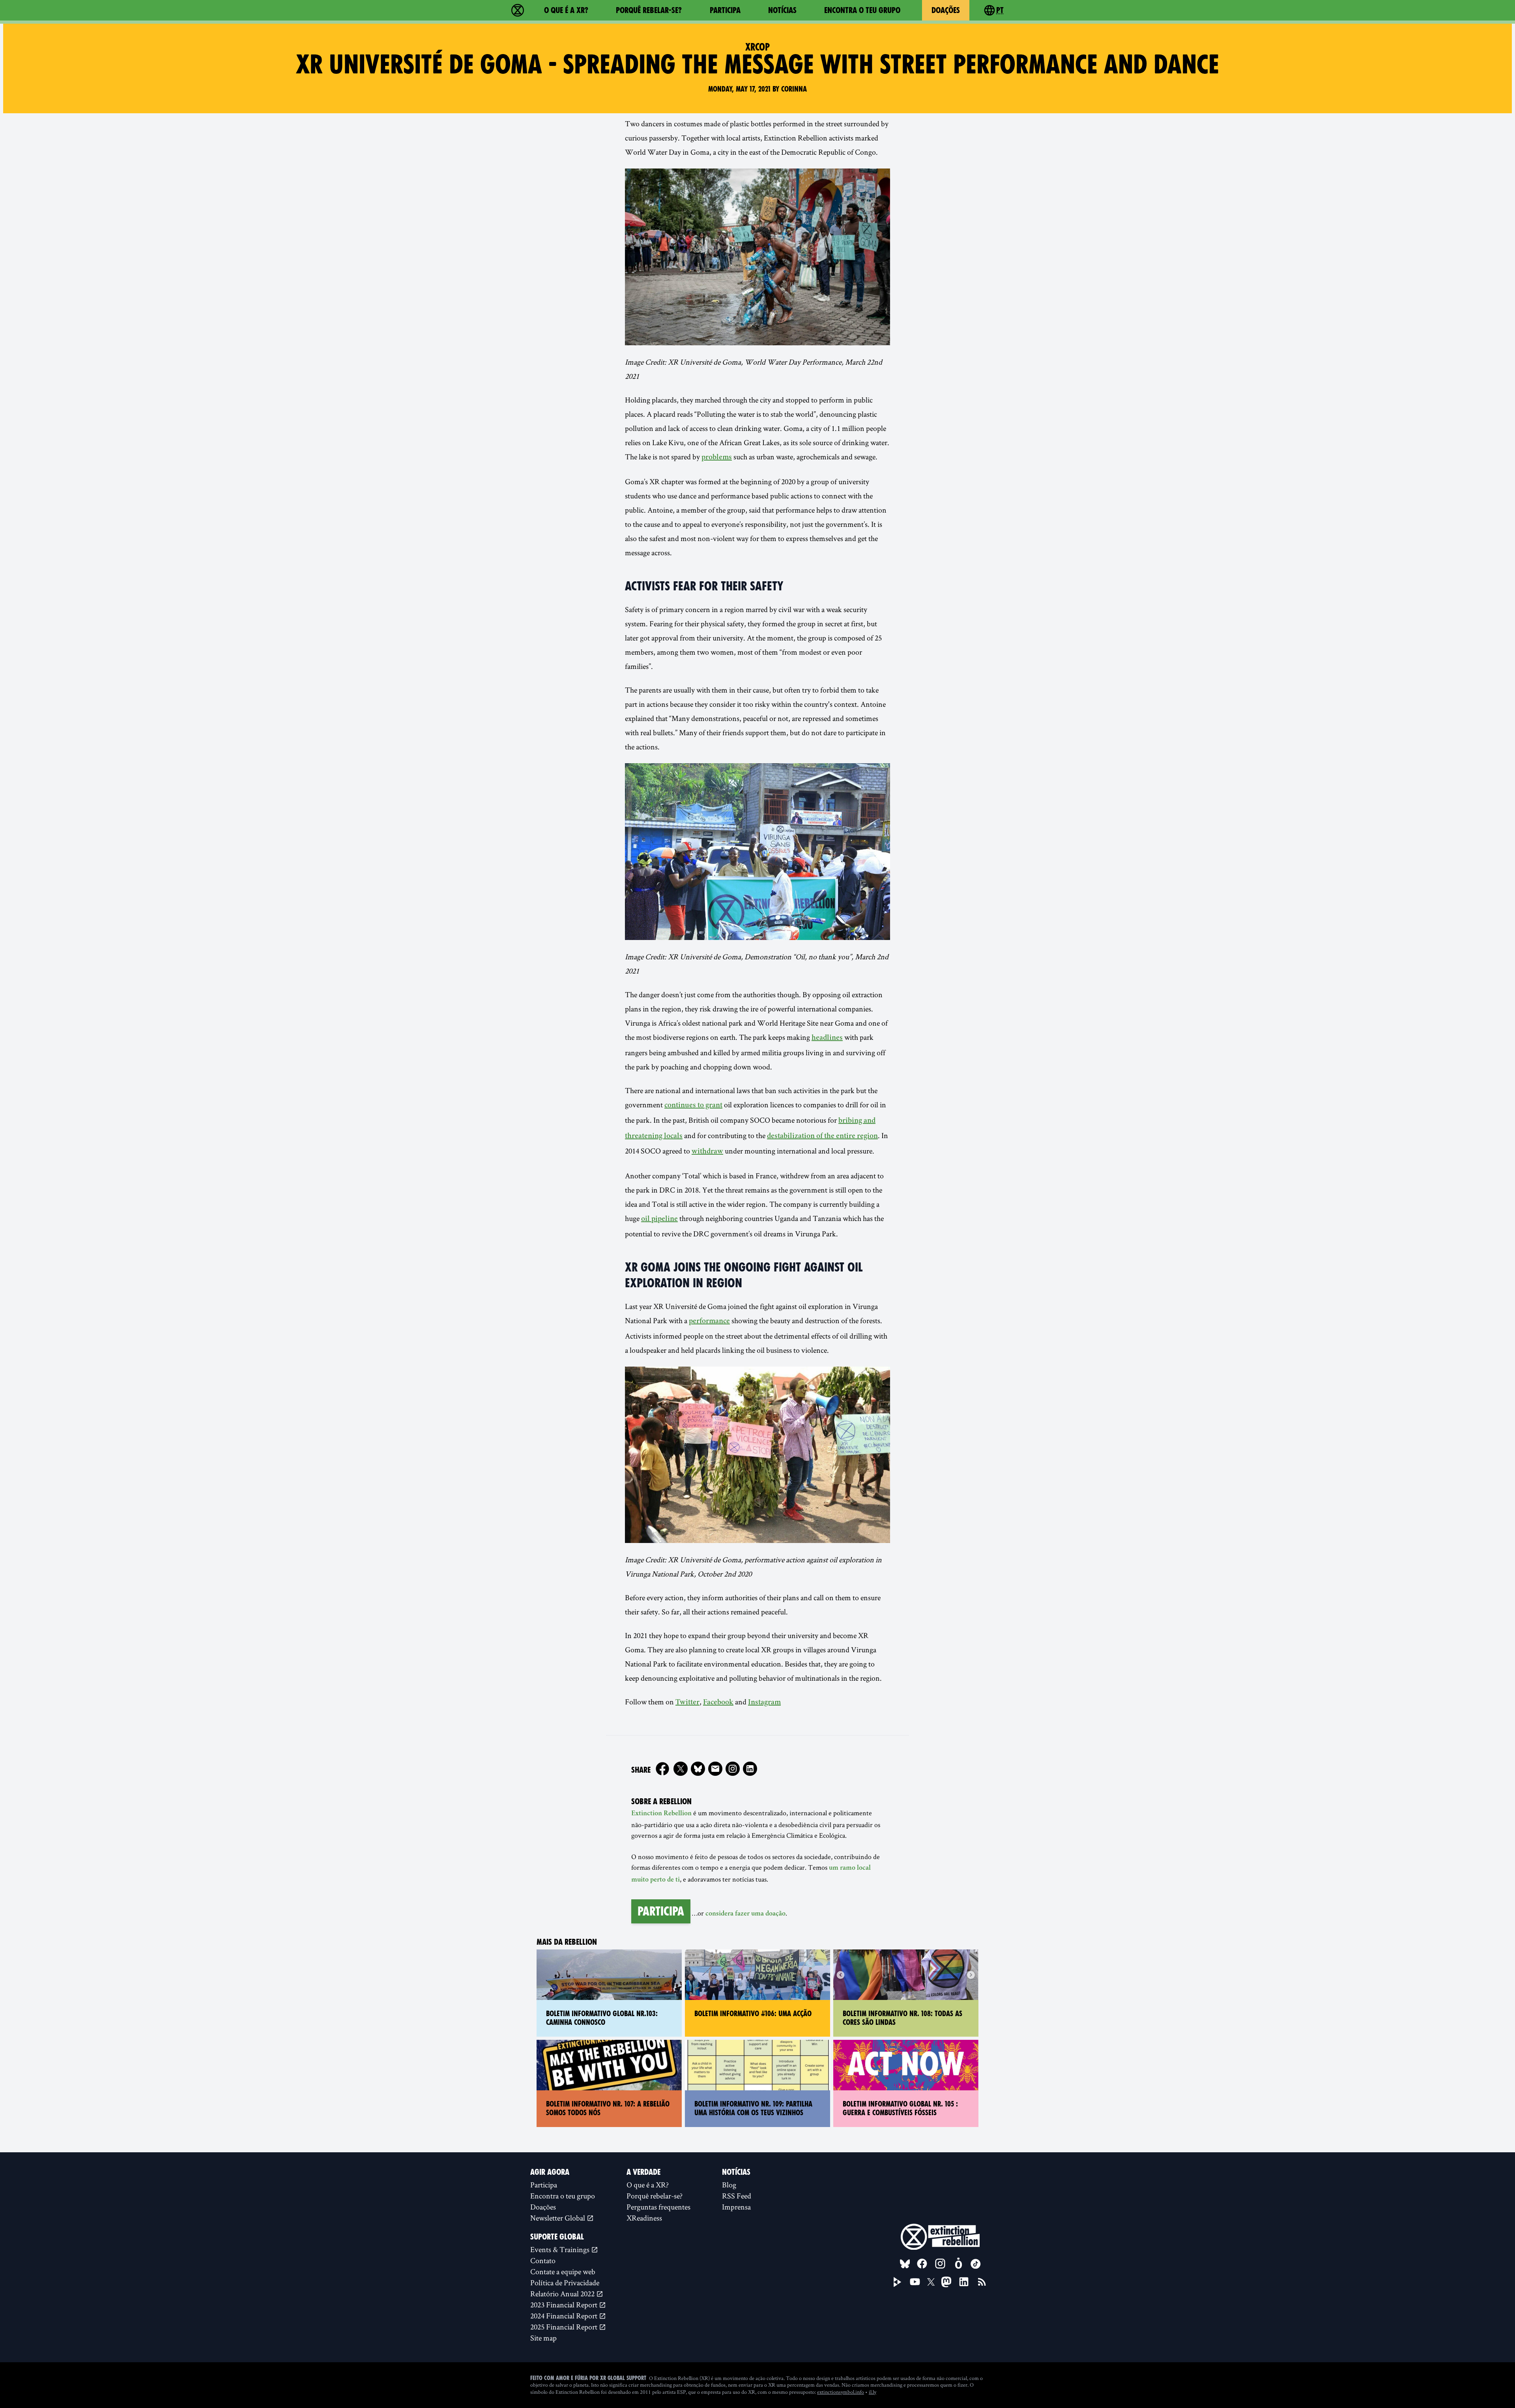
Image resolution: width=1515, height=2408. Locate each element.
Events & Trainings (561, 2249)
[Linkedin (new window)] (750, 1769)
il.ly (873, 2392)
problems (717, 458)
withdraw (707, 1152)
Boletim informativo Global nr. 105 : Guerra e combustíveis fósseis (900, 2108)
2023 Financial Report (565, 2305)
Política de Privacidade (565, 2283)
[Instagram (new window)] (733, 1769)
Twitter (687, 1703)
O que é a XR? (566, 10)
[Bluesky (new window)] (698, 1769)
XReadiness (644, 2218)
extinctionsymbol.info (841, 2392)
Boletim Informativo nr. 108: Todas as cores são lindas (902, 2018)
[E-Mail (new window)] (715, 1769)
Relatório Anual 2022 (563, 2294)
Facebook (718, 1703)
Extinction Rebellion (661, 1814)
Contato (543, 2260)
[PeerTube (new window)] (898, 2282)
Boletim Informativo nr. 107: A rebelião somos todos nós (608, 2108)
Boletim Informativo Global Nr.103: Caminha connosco (602, 2018)
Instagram (764, 1703)
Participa (725, 10)
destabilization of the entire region (822, 1137)
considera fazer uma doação (745, 1914)
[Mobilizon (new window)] (958, 2264)
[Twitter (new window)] (681, 1769)
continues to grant (693, 1106)
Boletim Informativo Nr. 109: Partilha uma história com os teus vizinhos (753, 2108)
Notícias (782, 10)
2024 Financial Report (565, 2316)
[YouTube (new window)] (915, 2282)
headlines (827, 1038)
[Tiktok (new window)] (976, 2264)
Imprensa (736, 2207)
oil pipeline (659, 1219)
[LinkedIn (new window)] (964, 2282)
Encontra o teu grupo (862, 10)
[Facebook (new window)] (662, 1769)
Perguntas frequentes (658, 2207)
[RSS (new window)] (982, 2282)
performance (709, 1322)
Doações (946, 10)
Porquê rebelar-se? (649, 10)
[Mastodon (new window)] (946, 2282)
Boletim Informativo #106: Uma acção (753, 2014)
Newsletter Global (558, 2218)
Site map (543, 2338)
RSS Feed (737, 2196)
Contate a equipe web (563, 2271)
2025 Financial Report (565, 2327)
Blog (729, 2185)
